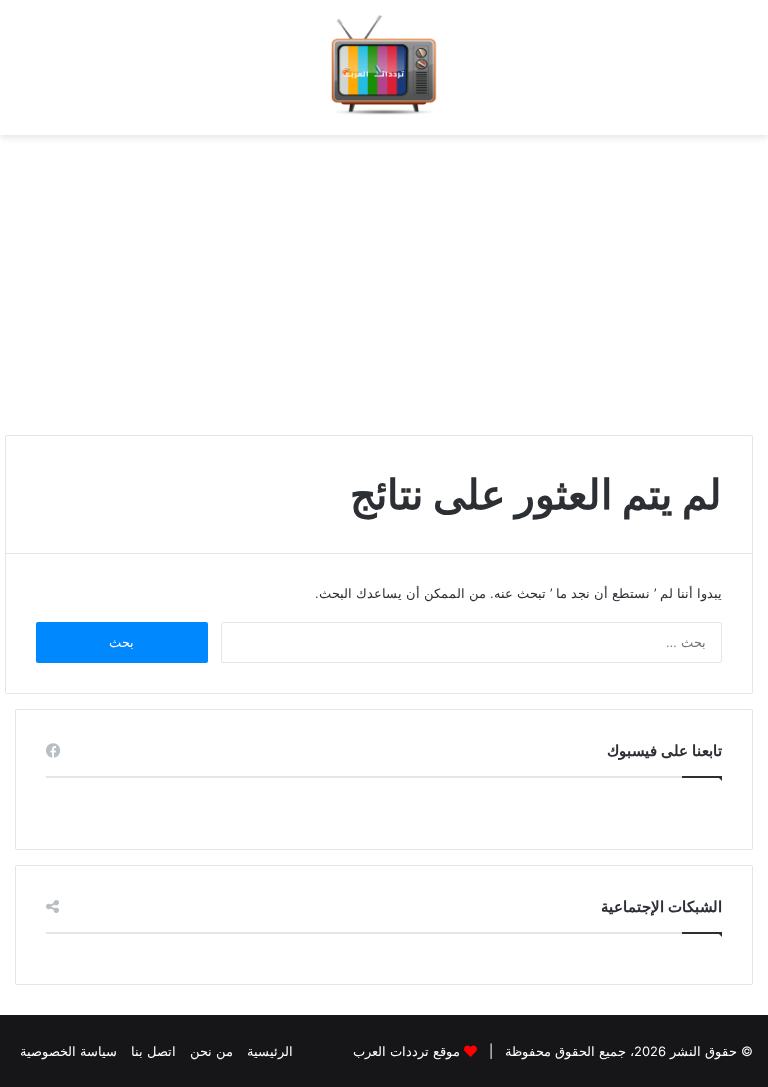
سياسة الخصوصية (68, 1051)
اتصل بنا (153, 1051)
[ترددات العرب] (384, 67)
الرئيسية (270, 1051)
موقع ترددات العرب (406, 1051)
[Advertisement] (384, 275)
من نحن (211, 1051)
